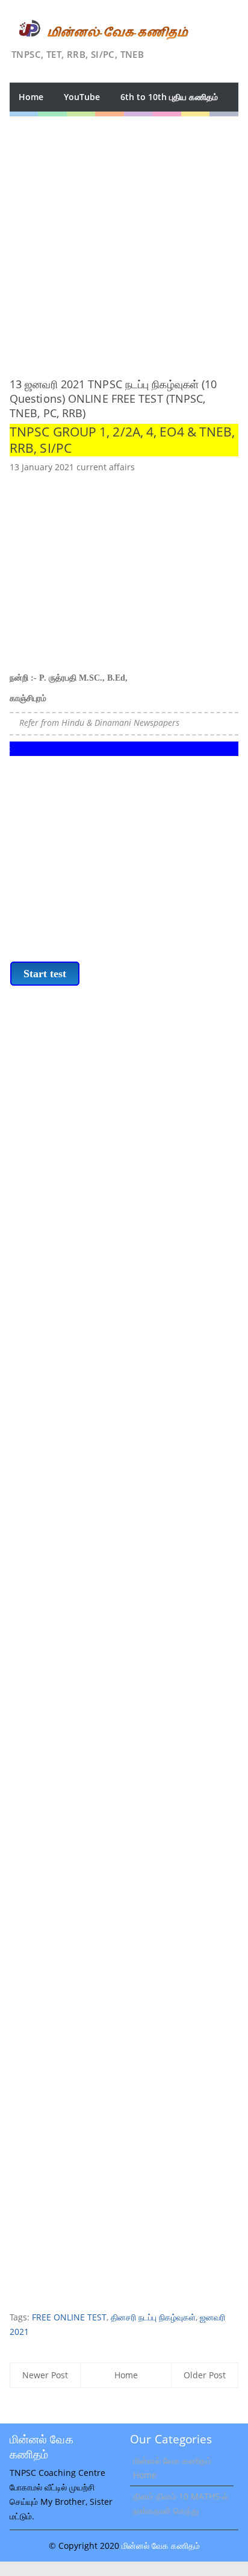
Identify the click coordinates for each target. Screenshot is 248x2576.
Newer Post (45, 2375)
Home (31, 97)
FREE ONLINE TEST (69, 2317)
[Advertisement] (124, 241)
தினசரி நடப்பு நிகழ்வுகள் (153, 2317)
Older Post (205, 2375)
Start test (45, 974)
